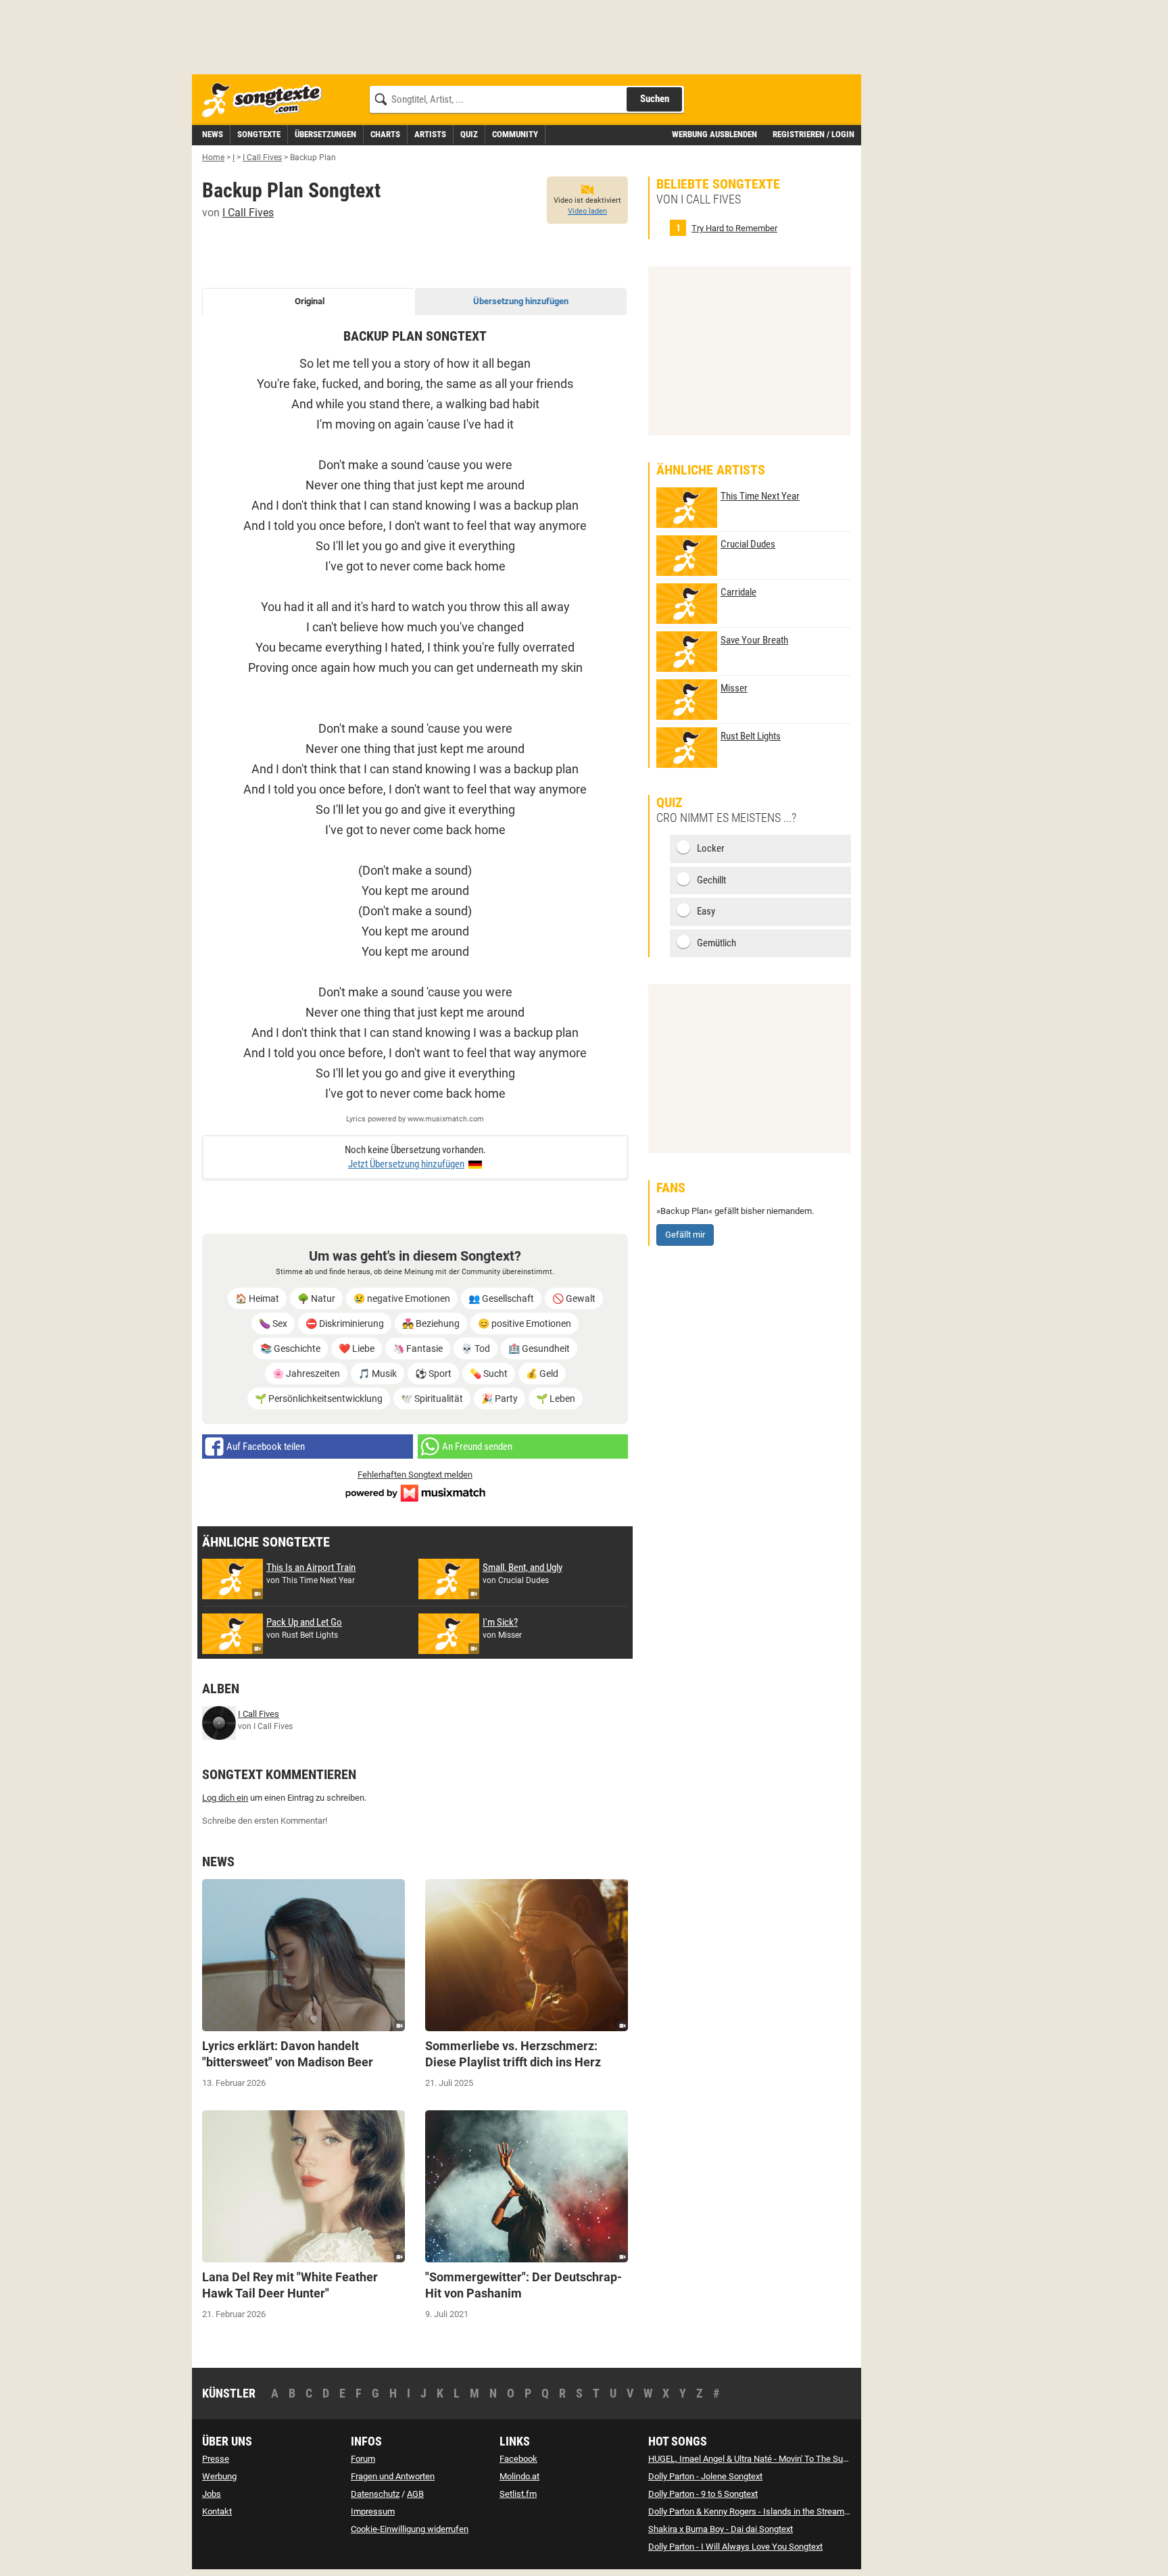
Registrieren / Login (813, 134)
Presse (216, 2459)
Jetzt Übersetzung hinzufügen (406, 1164)
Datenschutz (375, 2494)
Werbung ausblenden (714, 134)
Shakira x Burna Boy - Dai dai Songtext (721, 2529)
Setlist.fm (518, 2494)
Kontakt (217, 2511)
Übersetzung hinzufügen (521, 301)
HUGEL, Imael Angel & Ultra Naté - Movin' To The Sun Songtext (766, 2459)
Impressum (373, 2511)
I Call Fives (248, 213)
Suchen (655, 99)
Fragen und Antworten (393, 2476)
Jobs (212, 2494)
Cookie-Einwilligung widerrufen (410, 2529)
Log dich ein (225, 1798)
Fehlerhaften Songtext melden (415, 1475)
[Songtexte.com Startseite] (266, 100)
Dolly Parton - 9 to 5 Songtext (703, 2494)
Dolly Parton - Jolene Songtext (705, 2476)
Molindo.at (519, 2476)
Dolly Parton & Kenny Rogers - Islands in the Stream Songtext (764, 2511)
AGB (415, 2494)
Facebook (518, 2459)
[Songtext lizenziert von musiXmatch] (415, 1492)
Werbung (219, 2476)
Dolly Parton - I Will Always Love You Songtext (735, 2547)
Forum (363, 2459)
